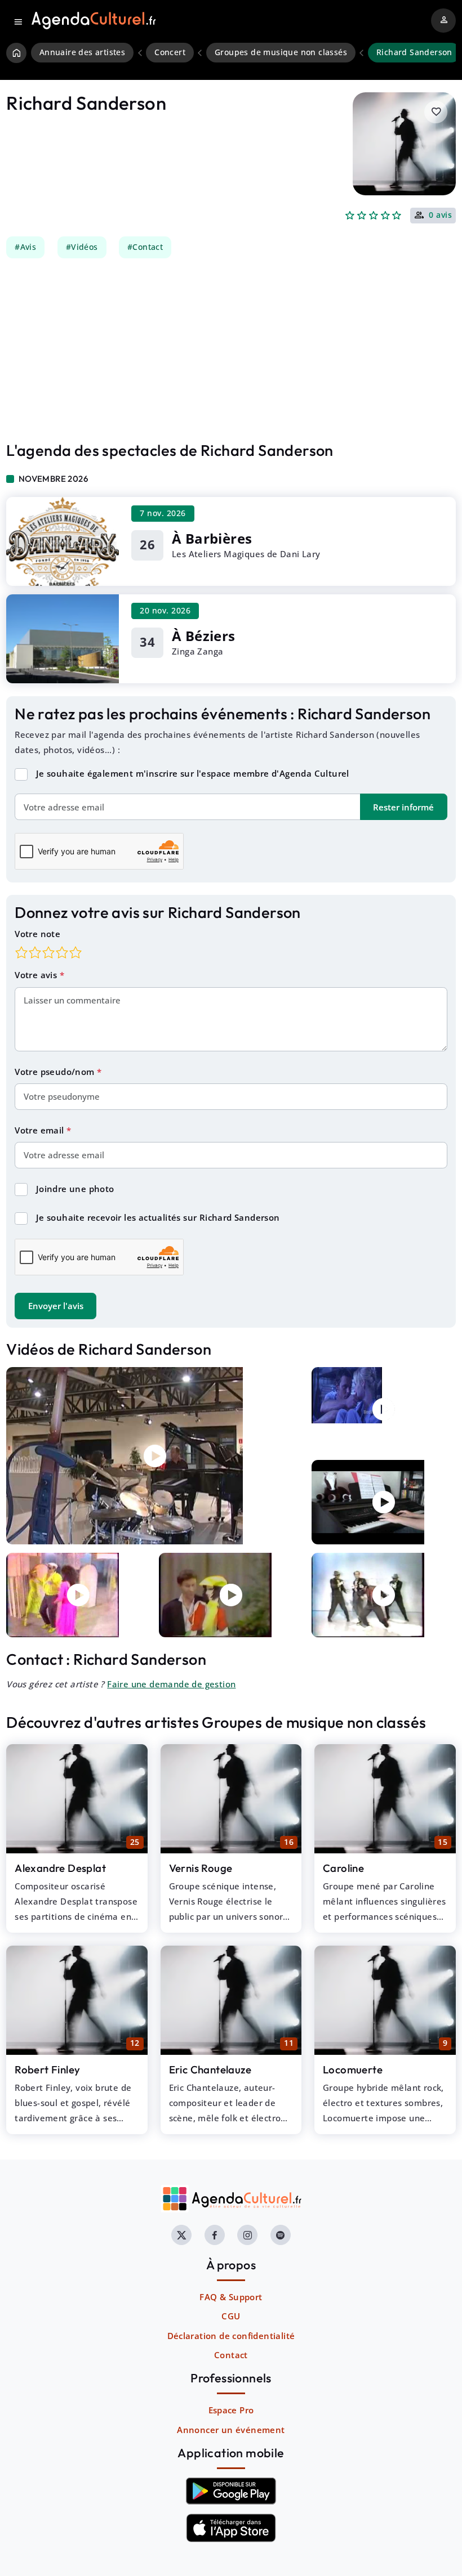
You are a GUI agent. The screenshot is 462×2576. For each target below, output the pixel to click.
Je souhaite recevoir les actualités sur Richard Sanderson (158, 1217)
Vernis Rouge (201, 1868)
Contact (231, 2355)
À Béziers (204, 636)
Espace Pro (231, 2410)
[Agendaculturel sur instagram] (247, 2235)
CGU (231, 2316)
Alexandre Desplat (60, 1868)
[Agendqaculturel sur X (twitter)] (181, 2235)
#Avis (25, 247)
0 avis (440, 216)
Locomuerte (353, 2069)
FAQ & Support (231, 2297)
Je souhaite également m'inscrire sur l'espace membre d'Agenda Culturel (193, 773)
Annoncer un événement (231, 2430)
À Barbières (212, 538)
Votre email (41, 1130)
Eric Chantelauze (210, 2069)
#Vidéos (82, 247)
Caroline (343, 1868)
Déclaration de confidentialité (231, 2336)
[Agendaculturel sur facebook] (215, 2235)
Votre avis (37, 975)
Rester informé (403, 807)
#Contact (145, 247)
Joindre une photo (75, 1189)
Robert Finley (47, 2069)
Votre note (37, 934)
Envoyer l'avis (56, 1306)
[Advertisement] (231, 350)
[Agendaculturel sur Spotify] (281, 2235)
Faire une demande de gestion (171, 1684)
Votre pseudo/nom (56, 1072)
